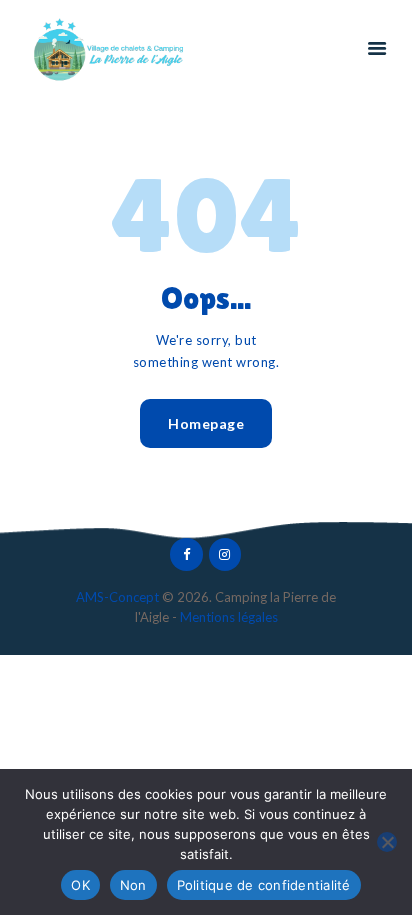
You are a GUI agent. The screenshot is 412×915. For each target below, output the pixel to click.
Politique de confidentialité (264, 885)
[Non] (387, 842)
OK (80, 885)
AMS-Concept (117, 597)
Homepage (206, 423)
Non (133, 885)
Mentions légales (229, 617)
